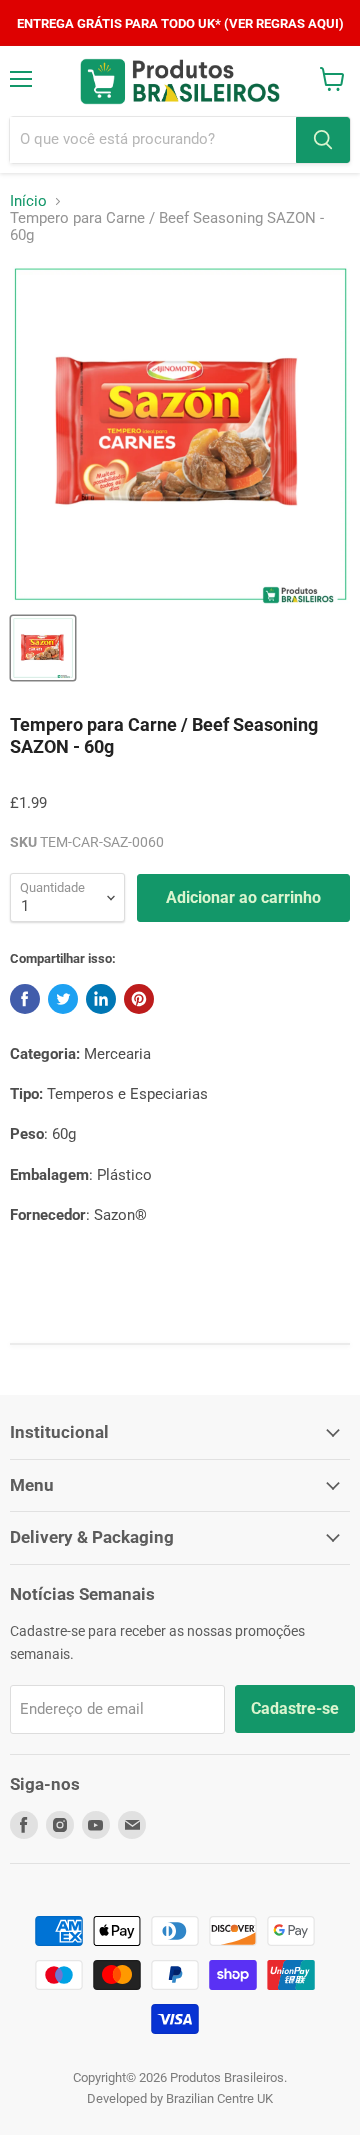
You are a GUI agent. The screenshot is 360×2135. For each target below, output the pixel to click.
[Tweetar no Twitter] (63, 999)
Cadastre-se (295, 1708)
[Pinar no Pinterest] (139, 999)
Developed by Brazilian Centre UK (180, 2098)
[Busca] (323, 140)
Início (28, 201)
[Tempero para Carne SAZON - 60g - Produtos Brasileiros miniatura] (43, 648)
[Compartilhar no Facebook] (25, 999)
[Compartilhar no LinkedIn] (101, 999)
